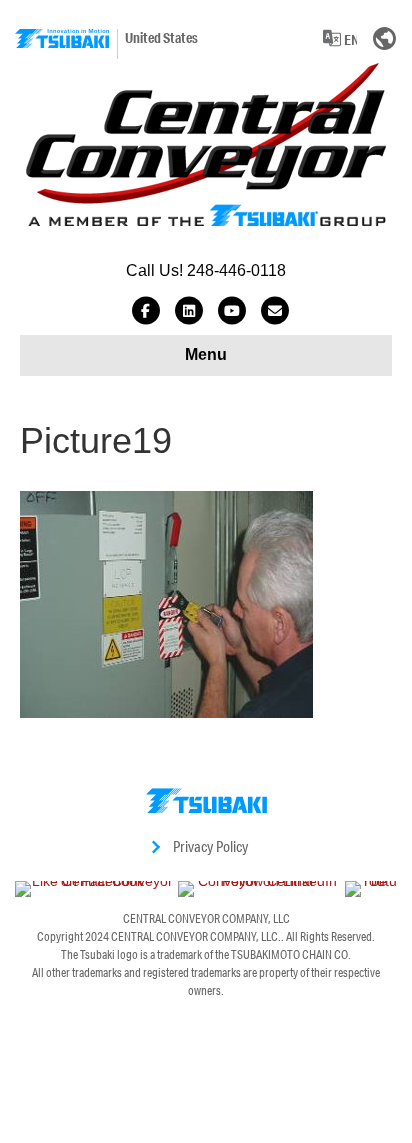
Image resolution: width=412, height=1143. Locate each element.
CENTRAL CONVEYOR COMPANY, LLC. (196, 936)
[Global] (385, 38)
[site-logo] (62, 38)
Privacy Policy (210, 846)
